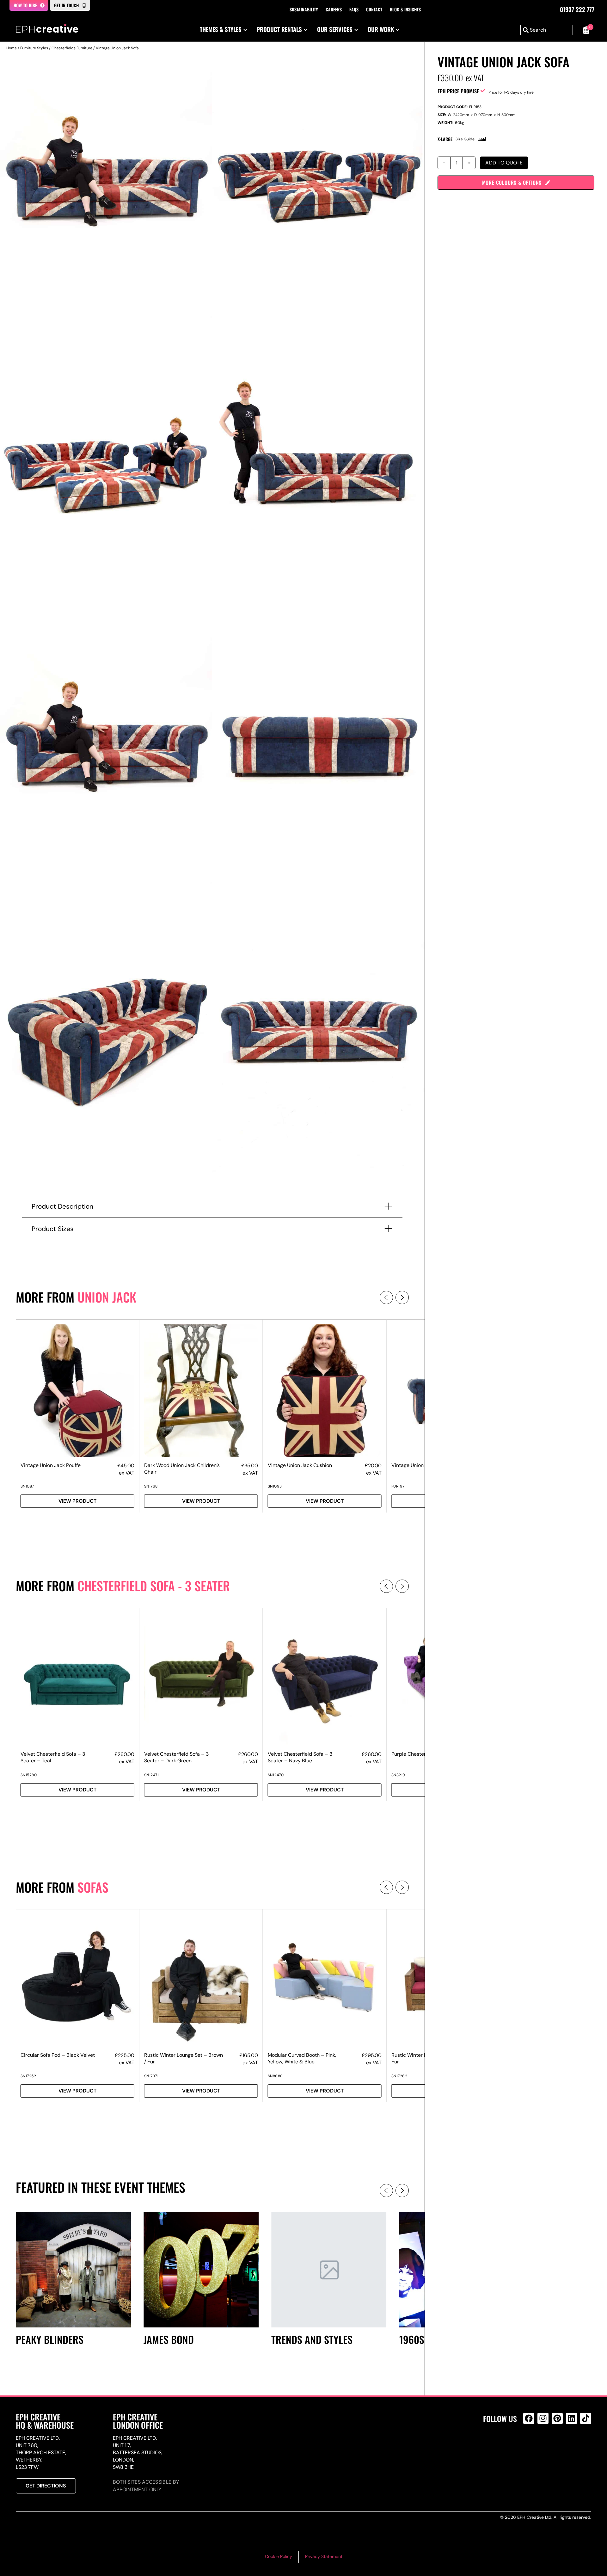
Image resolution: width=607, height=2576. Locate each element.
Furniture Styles (34, 48)
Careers (334, 9)
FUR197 (398, 1486)
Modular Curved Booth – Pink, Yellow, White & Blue (302, 2058)
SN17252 (28, 2076)
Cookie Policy (279, 2556)
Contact (374, 9)
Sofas (93, 1887)
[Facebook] (529, 2418)
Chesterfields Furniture (72, 48)
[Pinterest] (557, 2418)
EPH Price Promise (458, 91)
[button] (386, 1297)
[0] (585, 30)
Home (12, 48)
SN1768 (151, 1486)
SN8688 (275, 2076)
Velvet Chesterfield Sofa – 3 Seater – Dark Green (176, 1757)
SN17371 (151, 2076)
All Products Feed (530, 2446)
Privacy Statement (324, 2556)
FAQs (354, 9)
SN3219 (398, 1775)
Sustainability (304, 9)
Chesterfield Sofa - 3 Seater (154, 1586)
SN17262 (399, 2076)
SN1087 (27, 1486)
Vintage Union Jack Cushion (300, 1465)
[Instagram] (543, 2418)
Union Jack (107, 1297)
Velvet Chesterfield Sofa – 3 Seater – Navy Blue (300, 1757)
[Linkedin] (571, 2418)
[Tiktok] (586, 2418)
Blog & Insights (405, 9)
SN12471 (152, 1775)
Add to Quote (504, 163)
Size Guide (465, 139)
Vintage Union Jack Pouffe (51, 1465)
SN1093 (275, 1486)
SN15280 (29, 1775)
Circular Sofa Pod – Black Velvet (58, 2055)
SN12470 (276, 1775)
